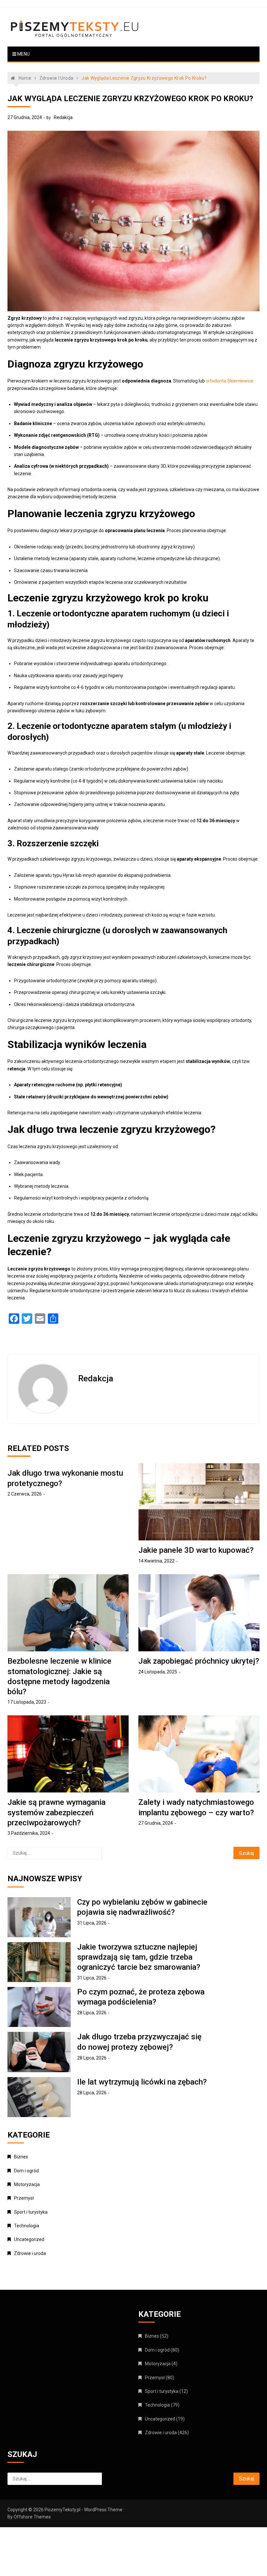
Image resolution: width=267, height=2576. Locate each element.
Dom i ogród (26, 2171)
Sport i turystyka (31, 2212)
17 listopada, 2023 (27, 1702)
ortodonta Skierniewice (230, 381)
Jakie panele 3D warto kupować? (196, 1550)
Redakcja (63, 117)
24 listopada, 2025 (158, 1672)
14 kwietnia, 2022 (156, 1561)
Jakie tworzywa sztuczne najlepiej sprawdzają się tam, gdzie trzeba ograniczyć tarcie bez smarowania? (139, 1957)
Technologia (27, 2226)
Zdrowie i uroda (30, 2253)
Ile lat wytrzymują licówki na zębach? (142, 2082)
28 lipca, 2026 (92, 2013)
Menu (23, 54)
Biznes (21, 2157)
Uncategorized (29, 2239)
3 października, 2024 (29, 1833)
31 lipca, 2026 (92, 1923)
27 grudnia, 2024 (25, 117)
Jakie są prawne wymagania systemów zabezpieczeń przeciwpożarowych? (56, 1812)
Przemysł (24, 2198)
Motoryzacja (27, 2184)
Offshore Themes (32, 2517)
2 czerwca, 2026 (25, 1494)
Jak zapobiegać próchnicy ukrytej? (199, 1661)
